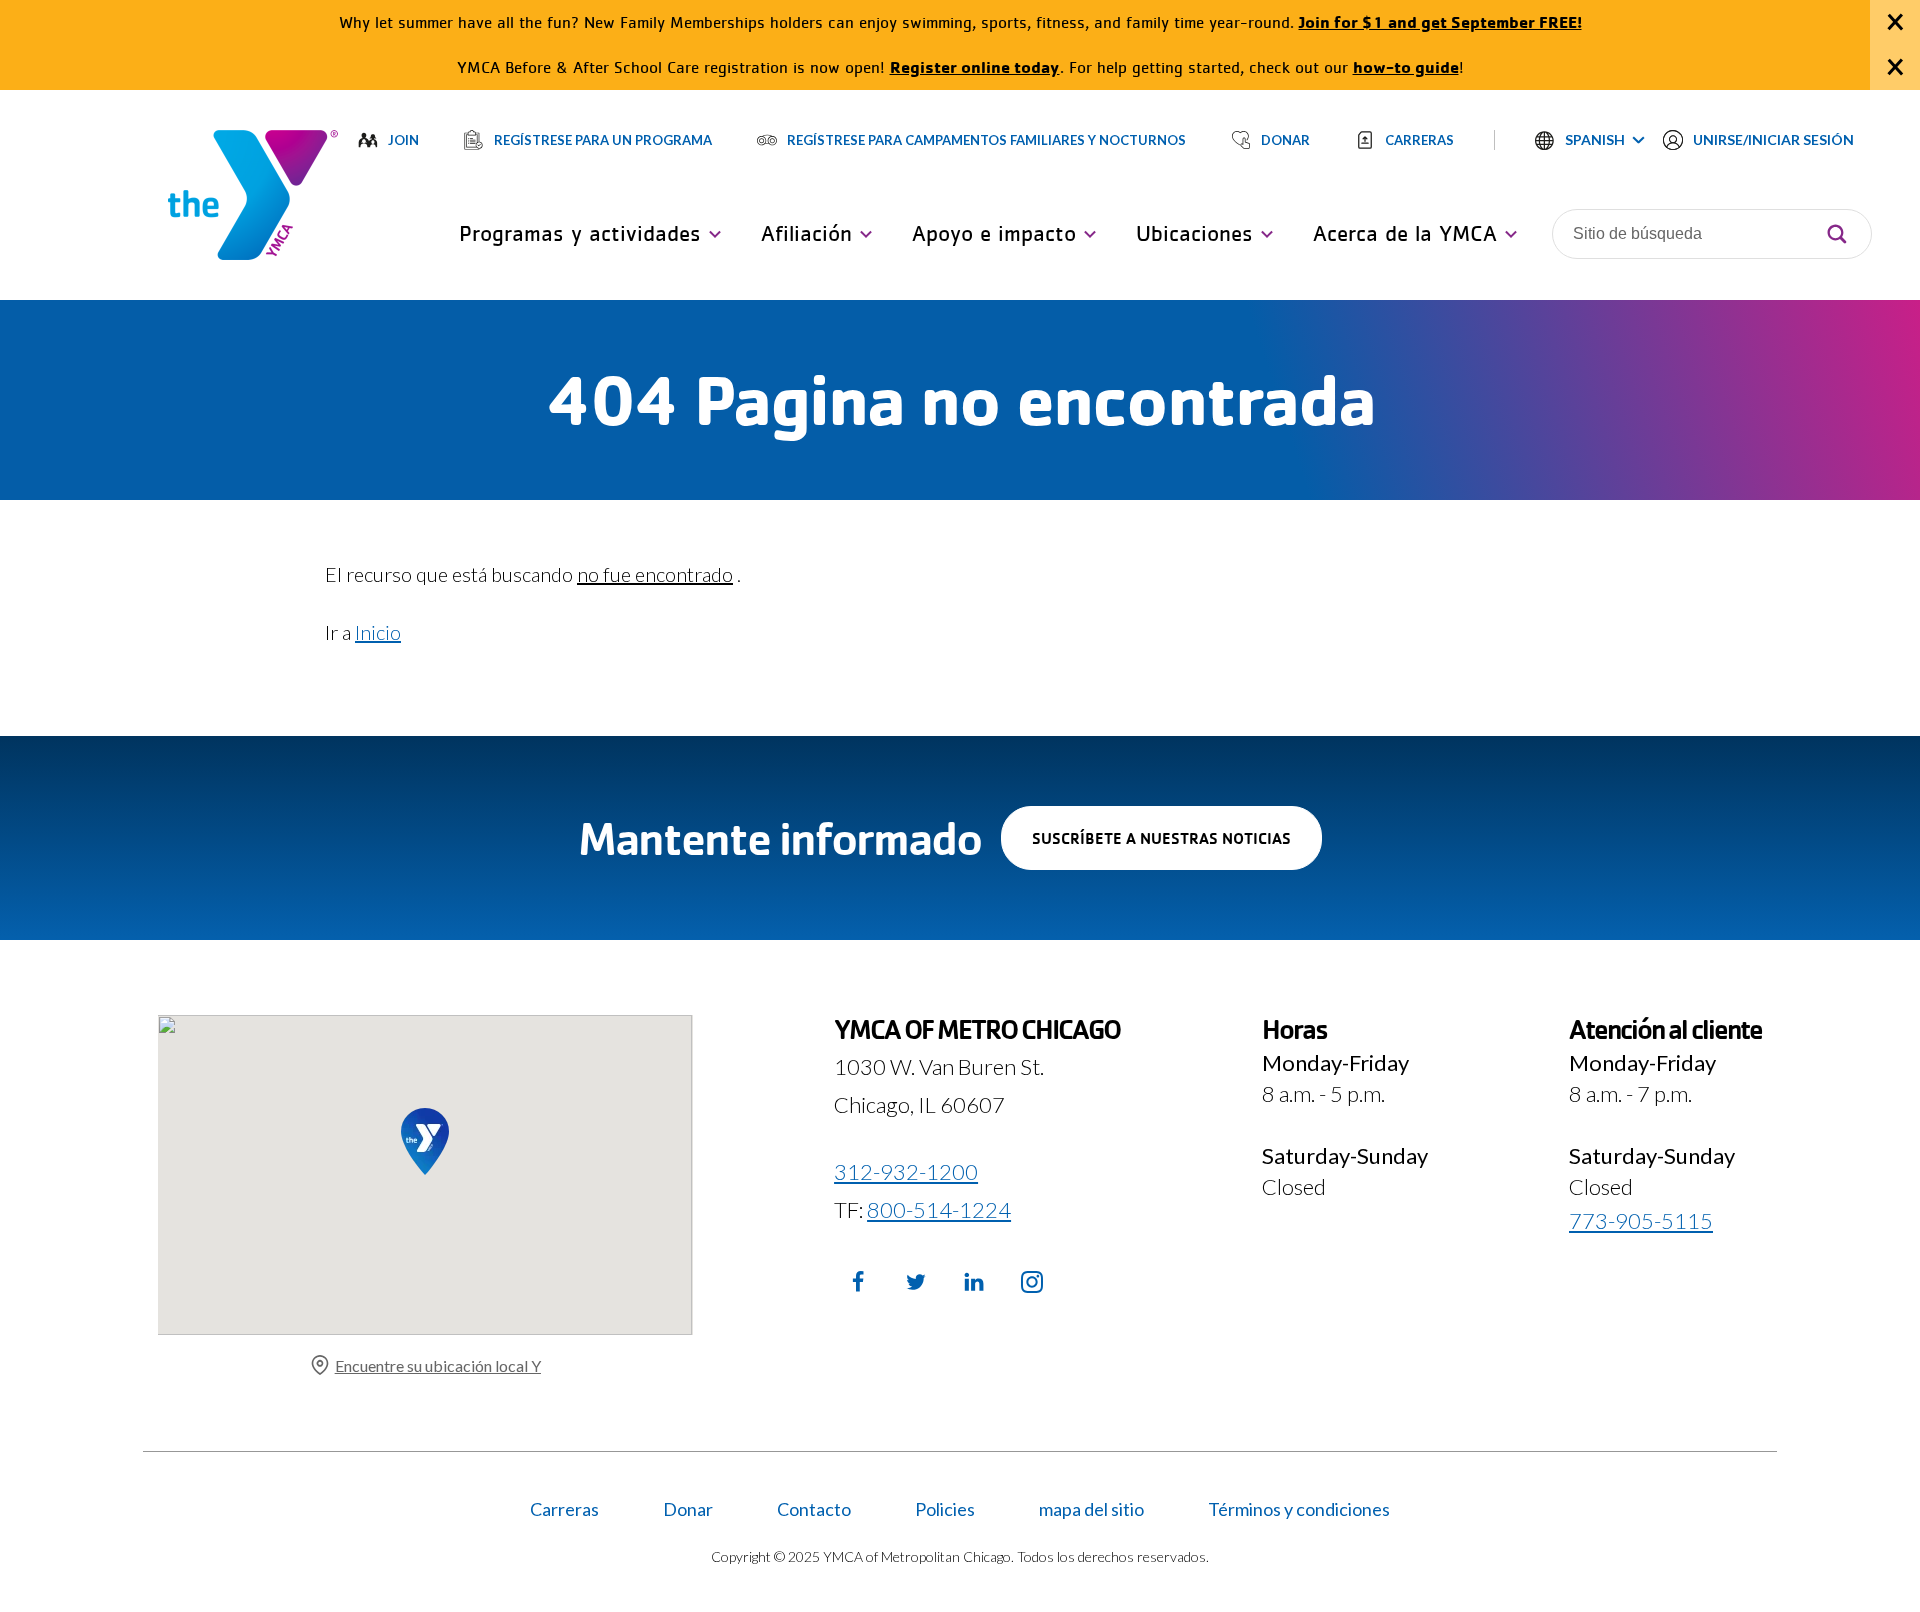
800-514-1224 (939, 1209)
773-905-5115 (1641, 1220)
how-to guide (1406, 66)
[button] (1590, 140)
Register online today (975, 66)
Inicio (378, 632)
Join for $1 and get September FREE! (1440, 21)
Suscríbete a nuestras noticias (1177, 848)
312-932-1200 (906, 1171)
